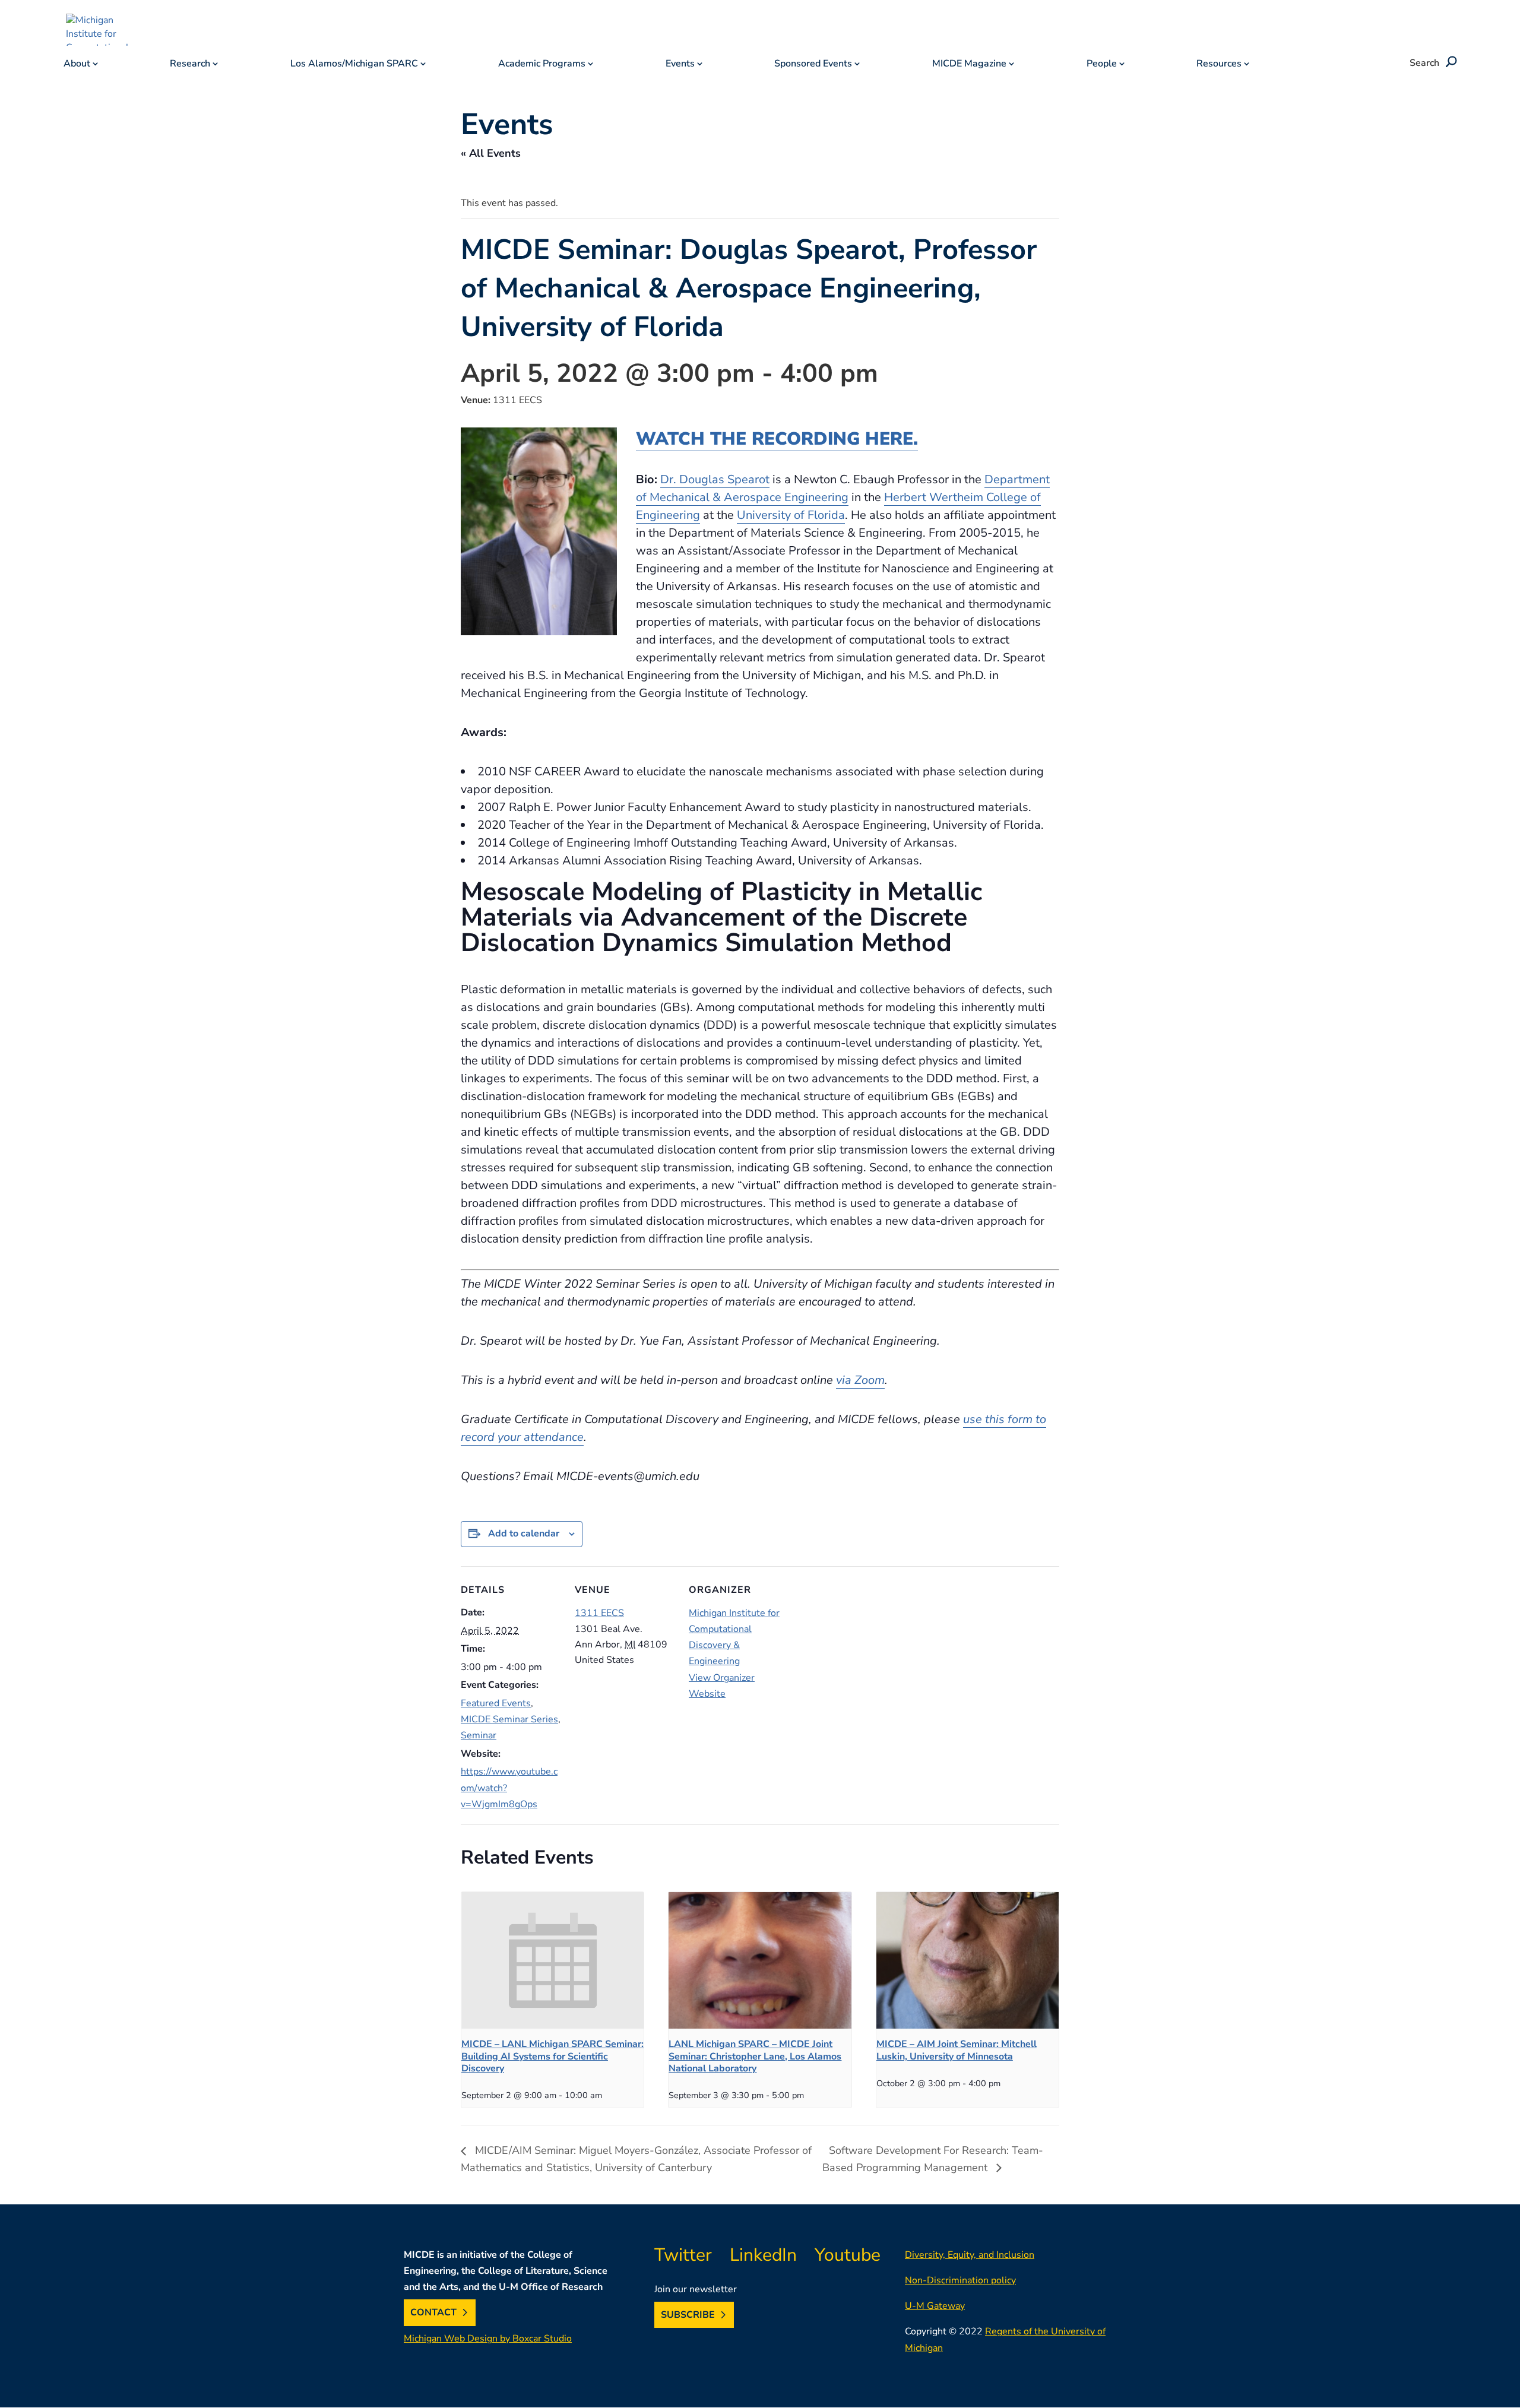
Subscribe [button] (688, 2315)
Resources (1219, 65)
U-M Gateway (935, 2306)
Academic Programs (542, 65)
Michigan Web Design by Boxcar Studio (488, 2339)
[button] (1449, 63)
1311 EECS (599, 1613)
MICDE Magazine (969, 65)
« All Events (491, 153)
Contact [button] (433, 2312)
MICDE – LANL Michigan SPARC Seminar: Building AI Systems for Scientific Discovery (552, 2057)
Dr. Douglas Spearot (715, 479)
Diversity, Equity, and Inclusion (970, 2255)
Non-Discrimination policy (960, 2280)
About (77, 65)
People (1102, 65)
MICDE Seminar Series (509, 1719)
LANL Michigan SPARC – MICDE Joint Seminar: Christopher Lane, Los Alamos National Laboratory (755, 2057)
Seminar (479, 1735)
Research (190, 65)
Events (680, 65)
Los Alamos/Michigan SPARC (354, 65)
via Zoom (860, 1380)
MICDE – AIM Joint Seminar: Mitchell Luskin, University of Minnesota (957, 2051)
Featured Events (496, 1703)
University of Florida (791, 515)
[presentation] (552, 1960)
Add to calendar (524, 1533)
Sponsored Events (813, 65)
